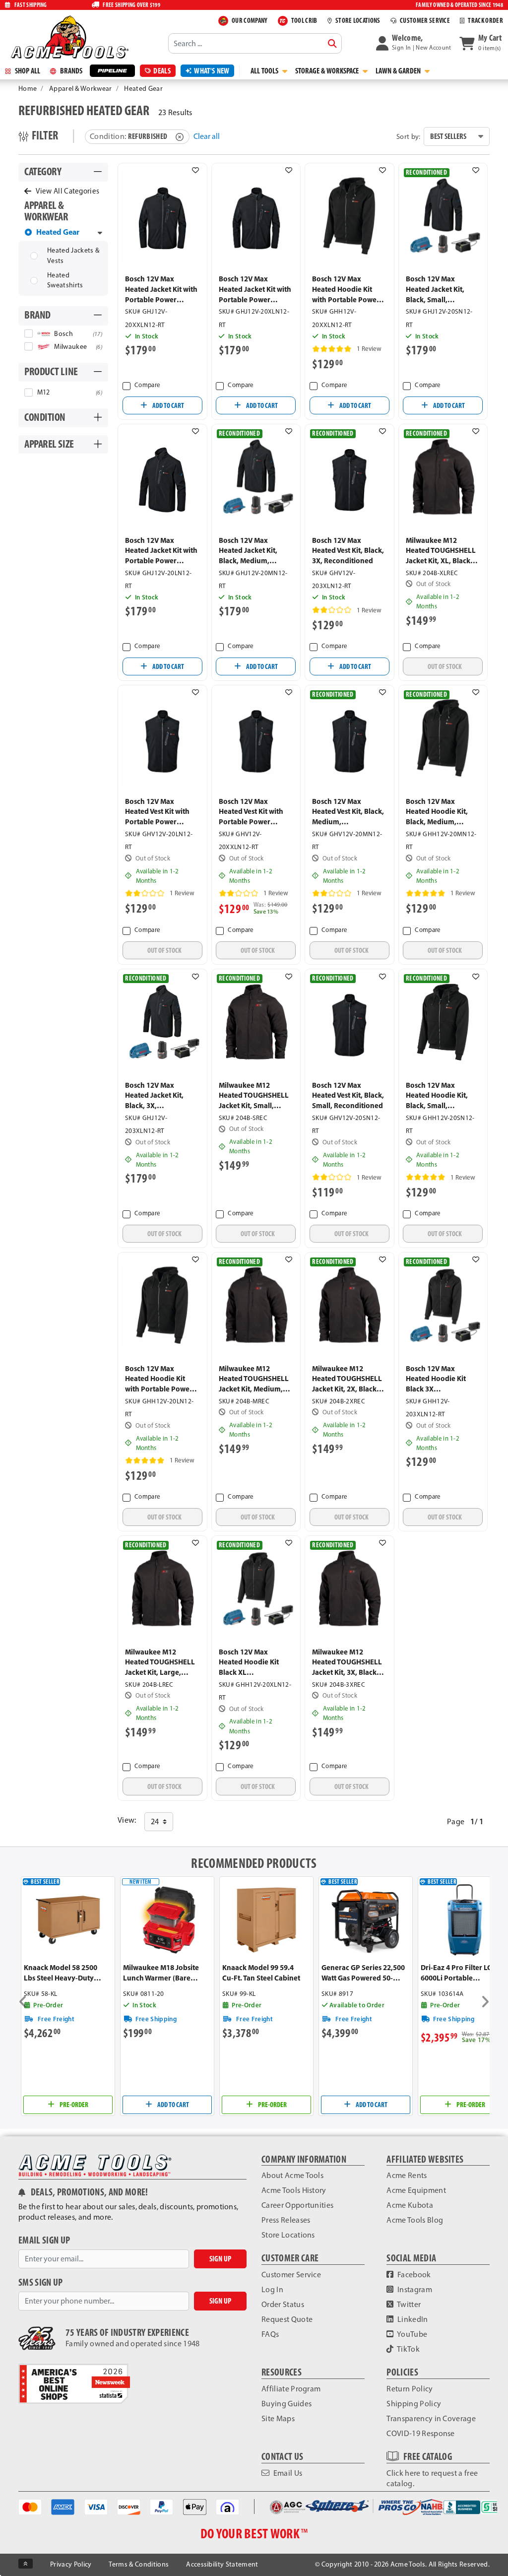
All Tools (265, 71)
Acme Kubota (410, 2205)
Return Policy (410, 2389)
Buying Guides (286, 2404)
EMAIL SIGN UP (44, 2240)
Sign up (220, 2259)
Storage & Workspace (328, 71)
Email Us (287, 2473)
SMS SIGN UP (41, 2282)
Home (28, 89)
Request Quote (287, 2319)
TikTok (408, 2349)
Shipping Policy (414, 2404)
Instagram (414, 2289)
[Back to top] (26, 2564)
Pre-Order (73, 2105)
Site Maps (278, 2418)
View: (127, 1820)
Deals (162, 71)
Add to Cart (168, 405)
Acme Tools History (294, 2190)
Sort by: (409, 136)
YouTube (412, 2334)
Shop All (27, 71)
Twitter (409, 2304)
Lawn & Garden (399, 71)
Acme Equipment (416, 2190)
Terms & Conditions (139, 2564)
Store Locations (288, 2235)
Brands (70, 71)
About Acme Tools (292, 2175)
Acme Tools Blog (415, 2220)
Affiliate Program (291, 2389)
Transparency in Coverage (431, 2418)
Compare (147, 385)
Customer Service (291, 2275)
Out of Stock (445, 666)
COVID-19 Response (420, 2433)
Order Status (283, 2304)
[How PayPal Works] (161, 2506)
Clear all (207, 136)
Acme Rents (407, 2175)
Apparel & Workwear (81, 89)
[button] (414, 43)
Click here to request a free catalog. (432, 2478)
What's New (212, 71)
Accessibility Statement (222, 2564)
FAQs (270, 2334)
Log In (272, 2289)
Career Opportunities (297, 2205)
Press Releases (286, 2220)
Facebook (413, 2275)
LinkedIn (412, 2319)
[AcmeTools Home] (68, 37)
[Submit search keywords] (332, 44)
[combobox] (255, 43)
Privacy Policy (71, 2564)
